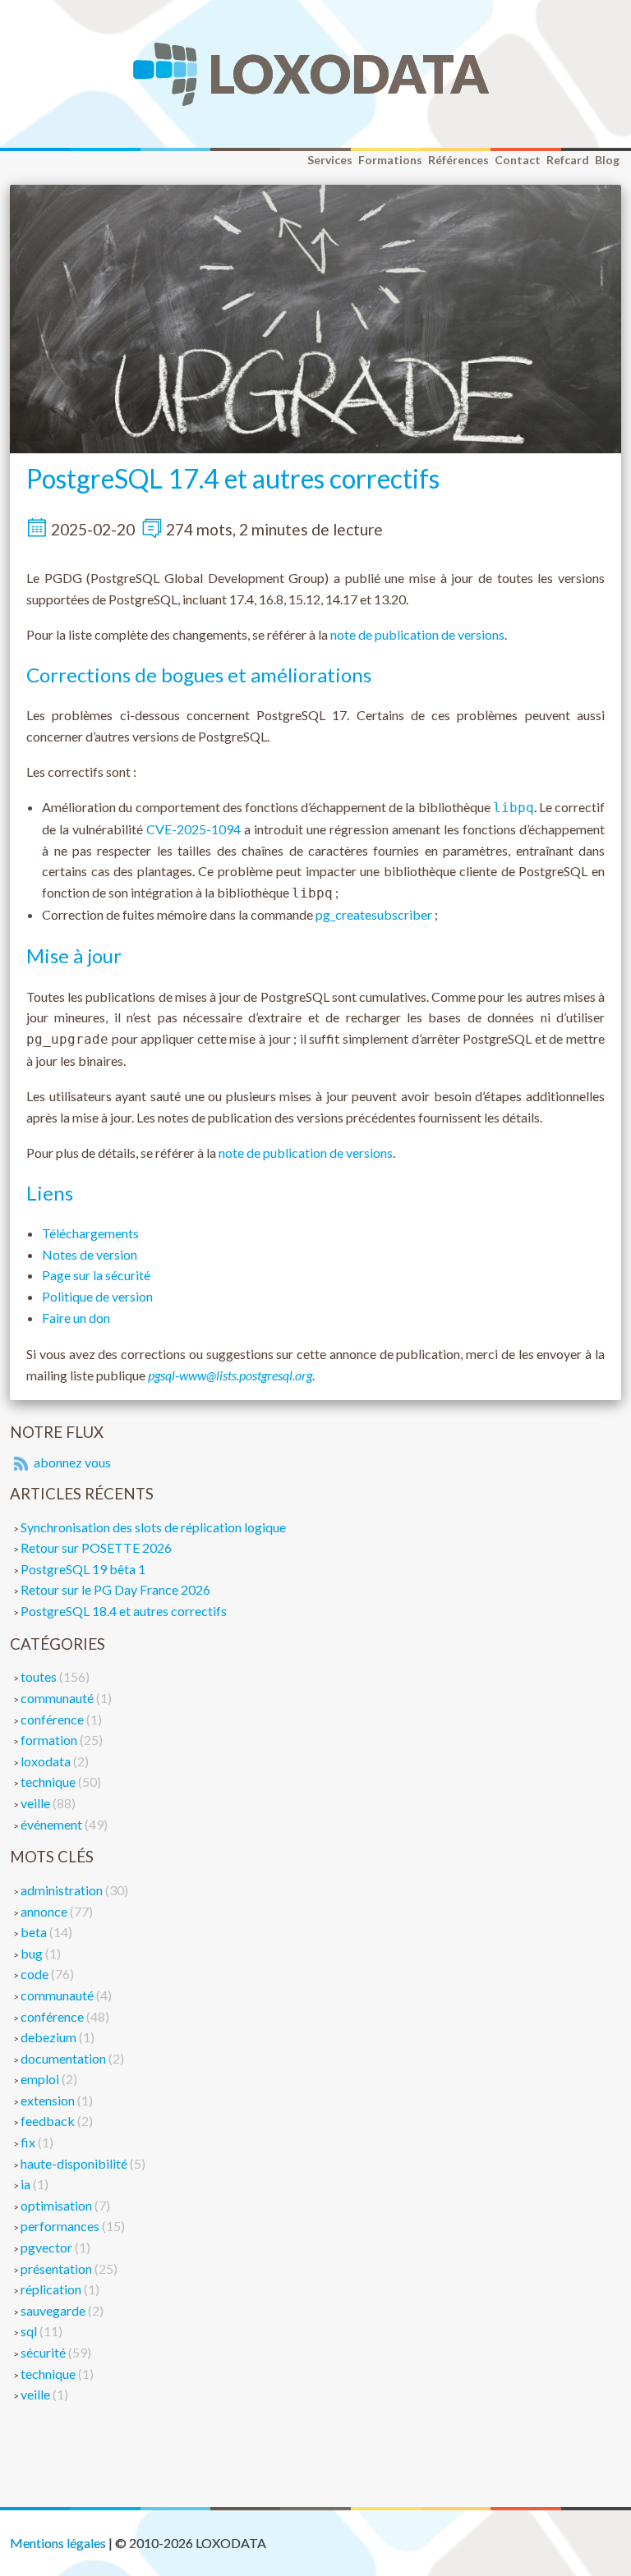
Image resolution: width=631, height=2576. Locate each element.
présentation (58, 2268)
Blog (607, 160)
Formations (390, 160)
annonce (45, 1911)
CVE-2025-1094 (193, 829)
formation (50, 1740)
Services (330, 160)
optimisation (58, 2205)
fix (29, 2142)
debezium (50, 2037)
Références (458, 160)
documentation (64, 2058)
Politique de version (97, 1296)
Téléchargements (90, 1233)
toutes (40, 1676)
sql (30, 2331)
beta (35, 1932)
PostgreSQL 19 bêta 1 (83, 1569)
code (36, 1974)
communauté (58, 1698)
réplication (52, 2289)
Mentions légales (58, 2543)
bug (33, 1953)
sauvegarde (54, 2310)
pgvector (48, 2247)
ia (27, 2184)
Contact (518, 160)
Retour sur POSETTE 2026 (96, 1547)
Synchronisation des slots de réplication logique (153, 1527)
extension (49, 2100)
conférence (53, 1719)
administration (63, 1890)
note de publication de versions (417, 634)
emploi (41, 2079)
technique (49, 1782)
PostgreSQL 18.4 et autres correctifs (124, 1611)
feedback (49, 2121)
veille (37, 1803)
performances (61, 2226)
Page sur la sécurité (96, 1275)
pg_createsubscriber (374, 914)
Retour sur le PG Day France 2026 (115, 1589)
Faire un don (76, 1318)
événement (53, 1824)
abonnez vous (71, 1462)
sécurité (44, 2352)
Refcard (568, 160)
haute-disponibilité (75, 2163)
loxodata (47, 1761)
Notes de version (90, 1254)
